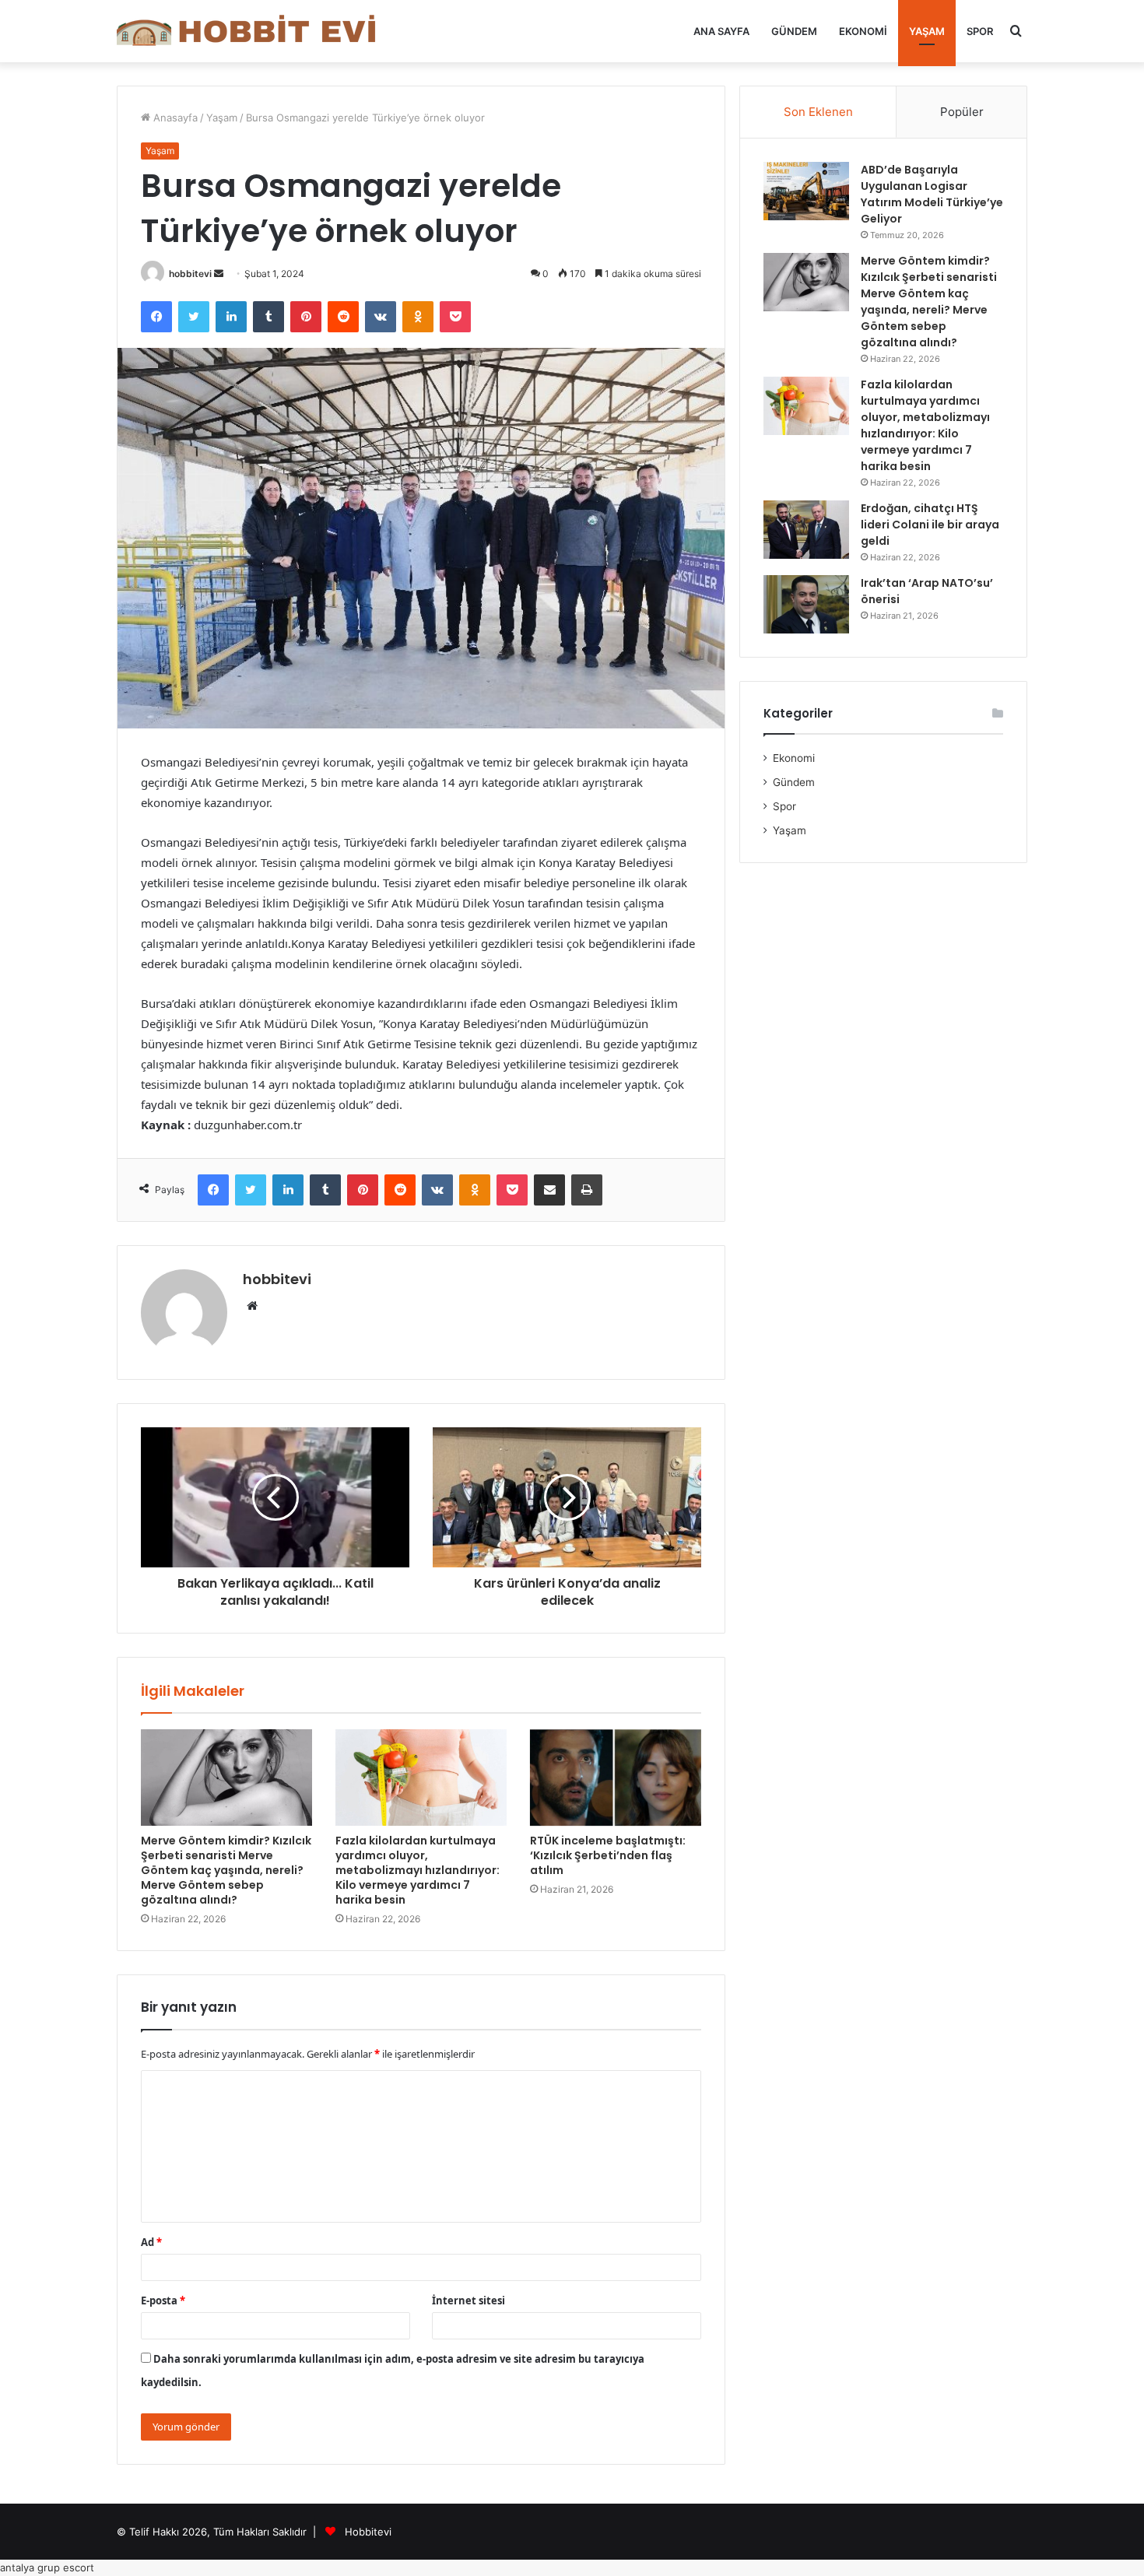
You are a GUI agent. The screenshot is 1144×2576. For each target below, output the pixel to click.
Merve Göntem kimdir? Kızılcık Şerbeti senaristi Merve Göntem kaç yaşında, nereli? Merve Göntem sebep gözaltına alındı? (226, 1870)
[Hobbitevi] (253, 31)
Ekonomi (863, 31)
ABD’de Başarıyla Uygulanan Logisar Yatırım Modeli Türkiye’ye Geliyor (932, 194)
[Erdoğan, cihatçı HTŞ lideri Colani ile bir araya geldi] (806, 530)
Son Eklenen (818, 112)
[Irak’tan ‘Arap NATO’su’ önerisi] (806, 604)
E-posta (163, 2301)
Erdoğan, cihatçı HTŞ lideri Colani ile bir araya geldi (930, 525)
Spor (980, 31)
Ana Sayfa (721, 31)
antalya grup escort (47, 2567)
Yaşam (927, 31)
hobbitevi (190, 274)
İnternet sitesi (468, 2301)
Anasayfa (174, 118)
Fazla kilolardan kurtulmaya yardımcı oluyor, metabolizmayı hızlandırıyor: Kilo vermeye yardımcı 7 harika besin (418, 1870)
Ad (151, 2242)
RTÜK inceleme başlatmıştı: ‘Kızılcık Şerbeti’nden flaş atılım (608, 1855)
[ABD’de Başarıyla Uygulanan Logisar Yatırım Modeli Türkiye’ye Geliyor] (806, 191)
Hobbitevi (368, 2532)
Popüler (962, 112)
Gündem (794, 31)
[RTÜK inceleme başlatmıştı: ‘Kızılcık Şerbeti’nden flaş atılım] (616, 1778)
